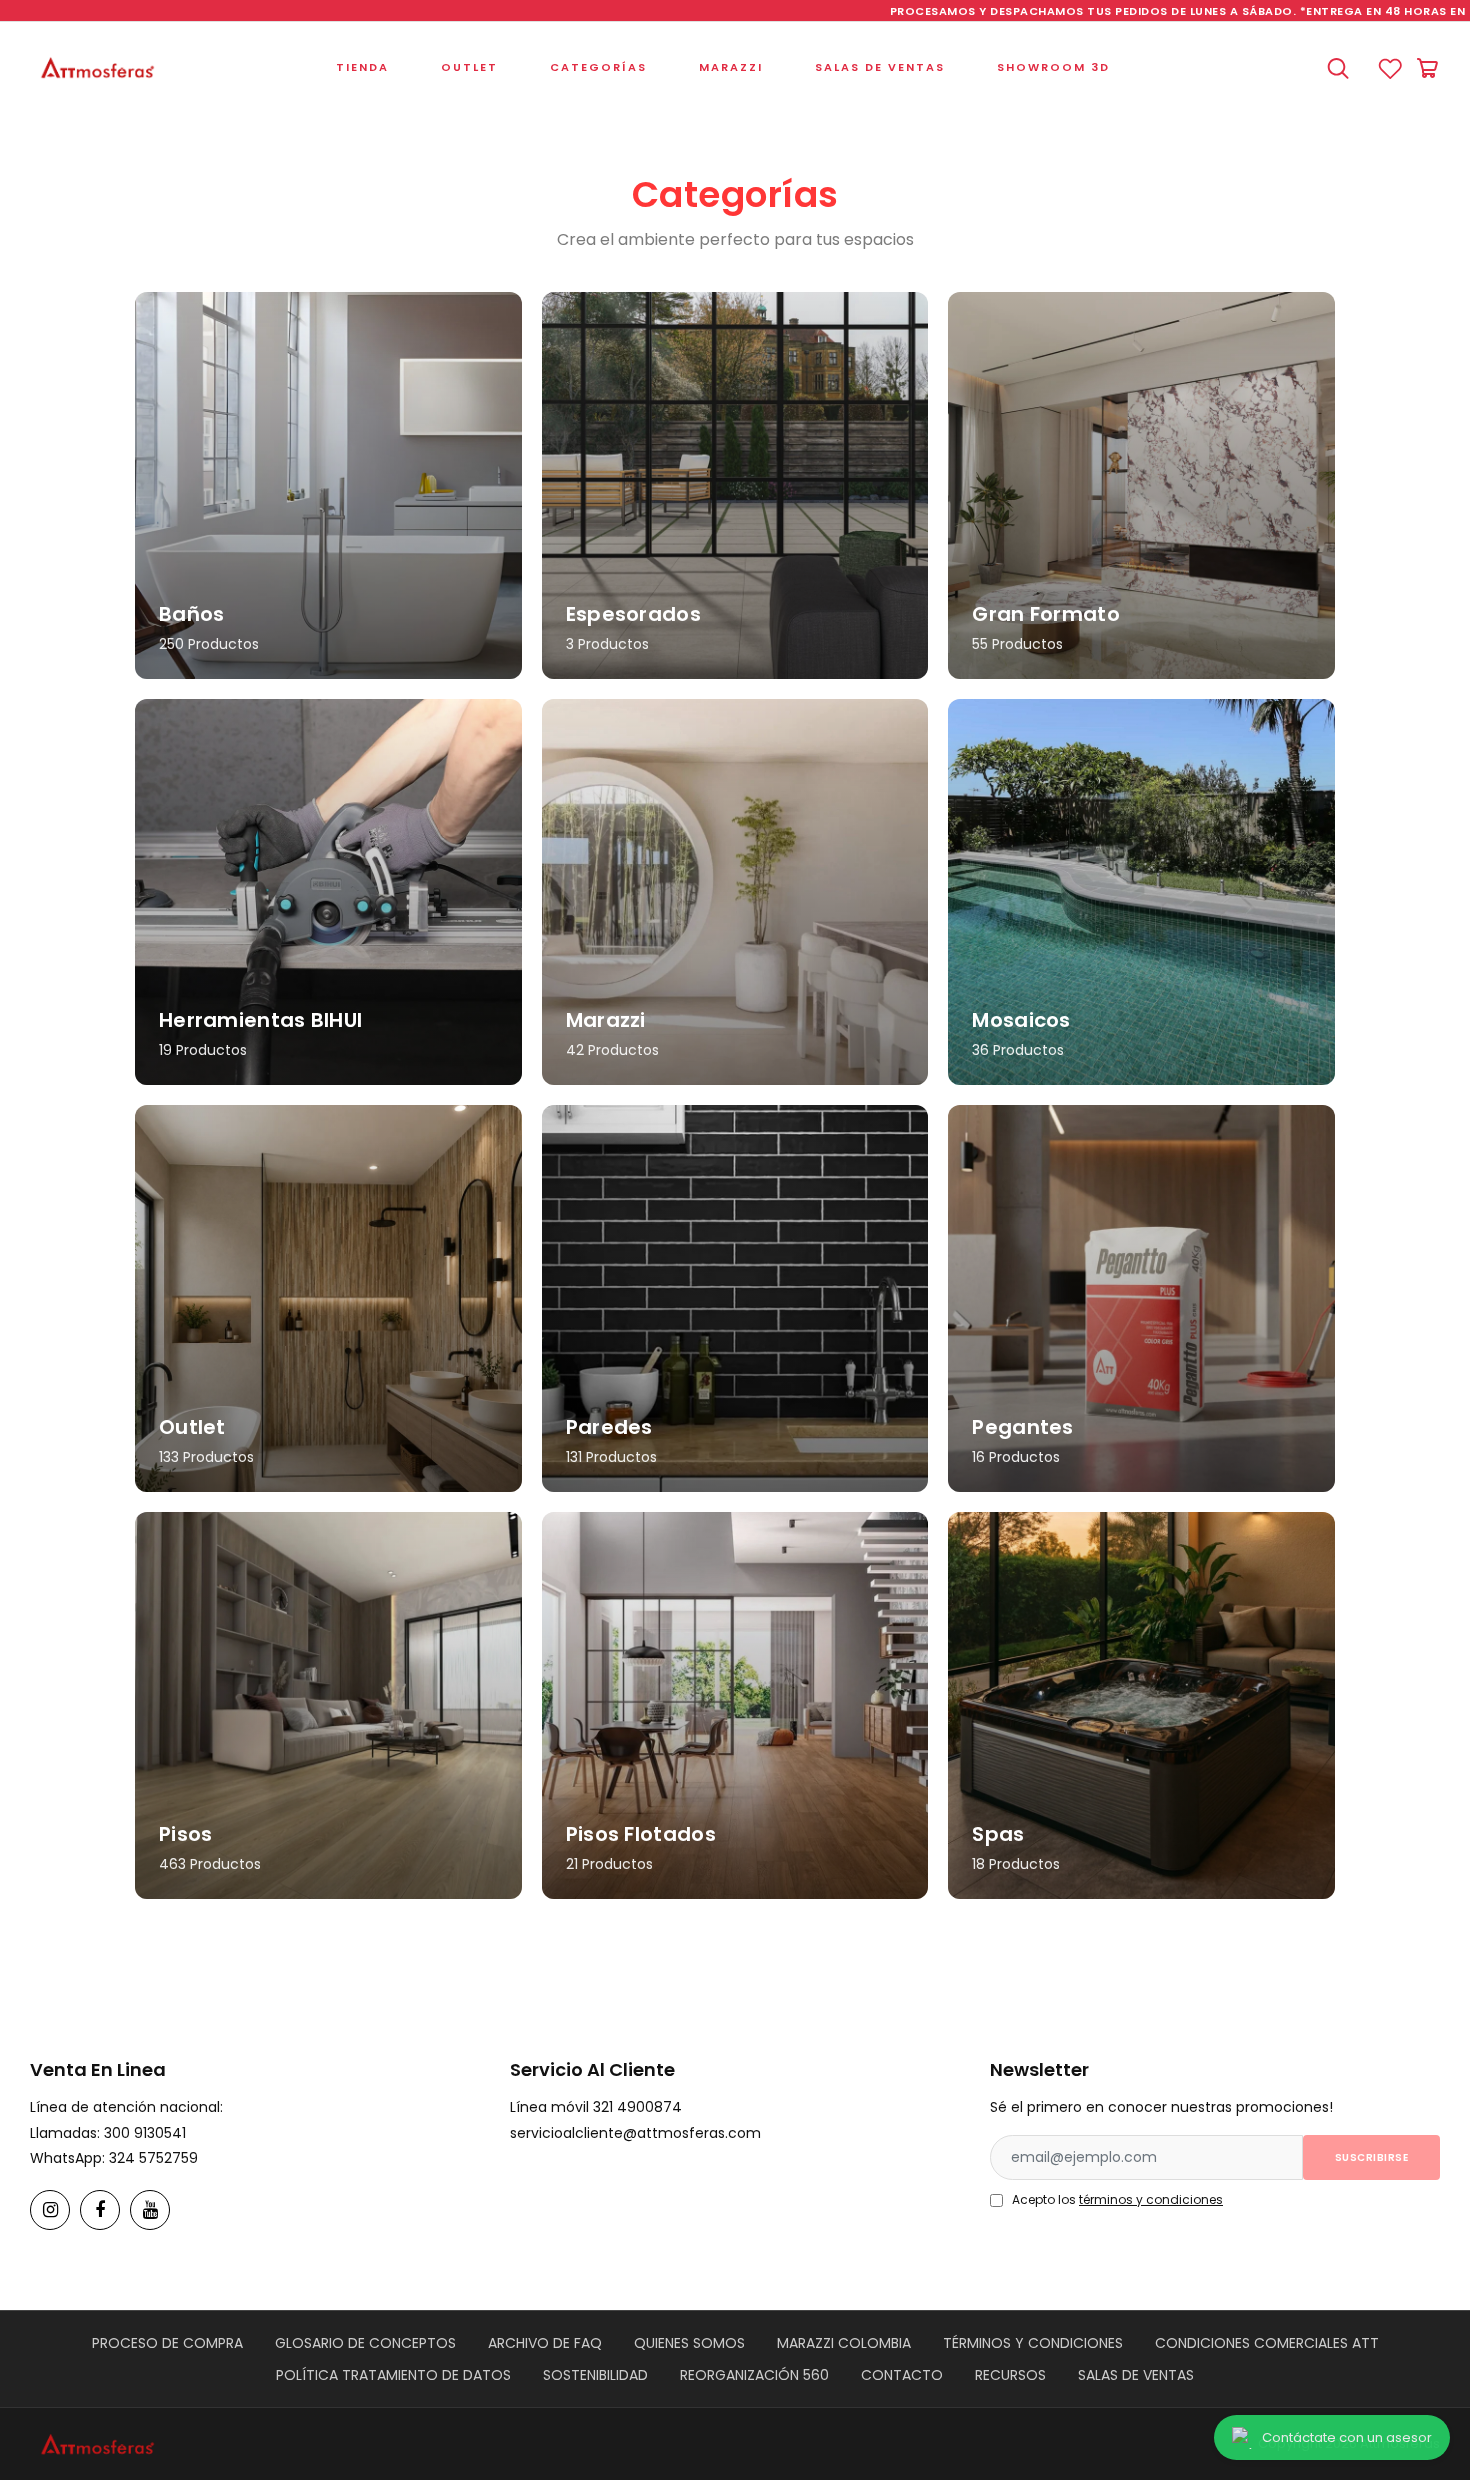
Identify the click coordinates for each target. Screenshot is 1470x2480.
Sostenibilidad (595, 2375)
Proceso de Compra (167, 2343)
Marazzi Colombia (844, 2343)
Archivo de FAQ (545, 2343)
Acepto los (1117, 2199)
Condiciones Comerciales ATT (1267, 2343)
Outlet (469, 67)
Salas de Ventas (1136, 2375)
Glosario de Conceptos (365, 2343)
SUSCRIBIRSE (1372, 2157)
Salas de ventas (880, 67)
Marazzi (731, 67)
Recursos (1010, 2375)
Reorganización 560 (754, 2375)
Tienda (362, 67)
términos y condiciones (1151, 2199)
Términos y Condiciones (1033, 2343)
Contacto (902, 2375)
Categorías (598, 67)
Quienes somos (689, 2343)
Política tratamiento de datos (393, 2375)
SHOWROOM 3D (1053, 67)
